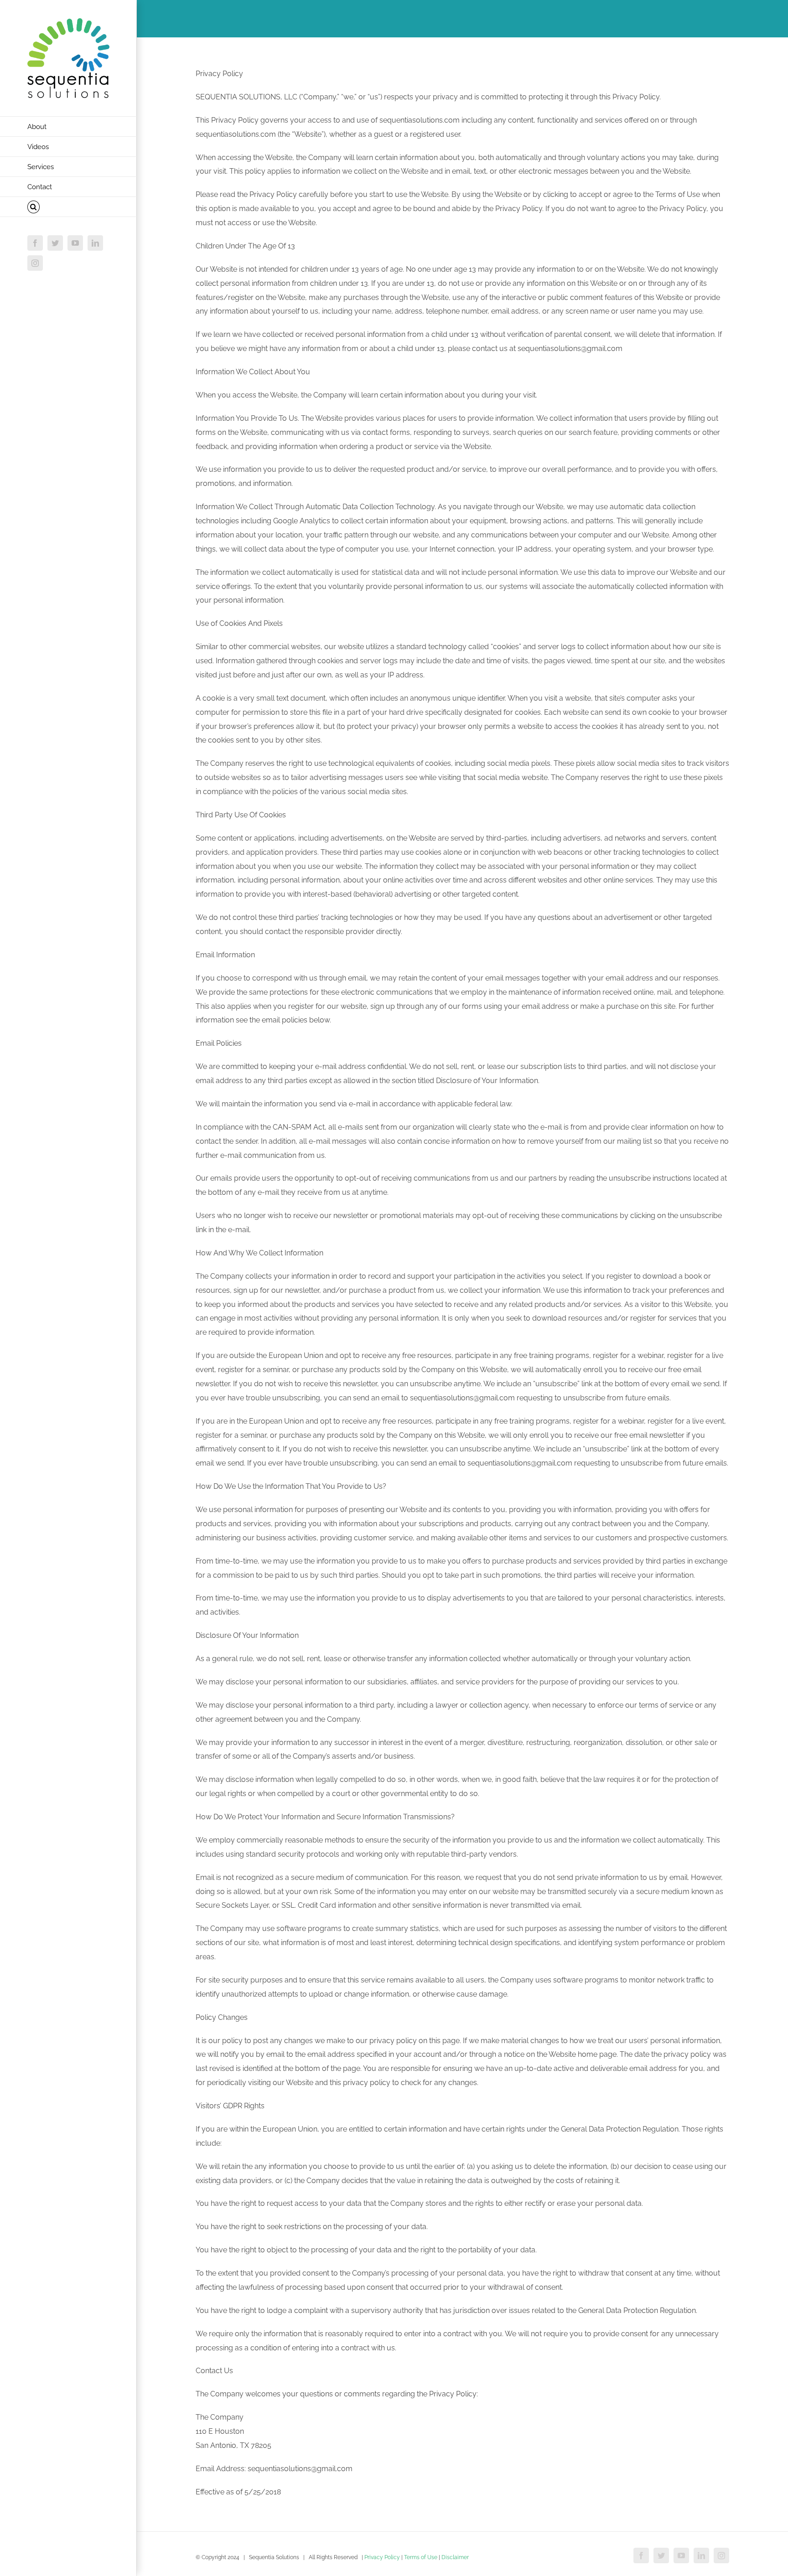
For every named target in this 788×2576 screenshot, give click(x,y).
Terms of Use (421, 2557)
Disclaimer (455, 2557)
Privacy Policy (382, 2557)
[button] (68, 207)
